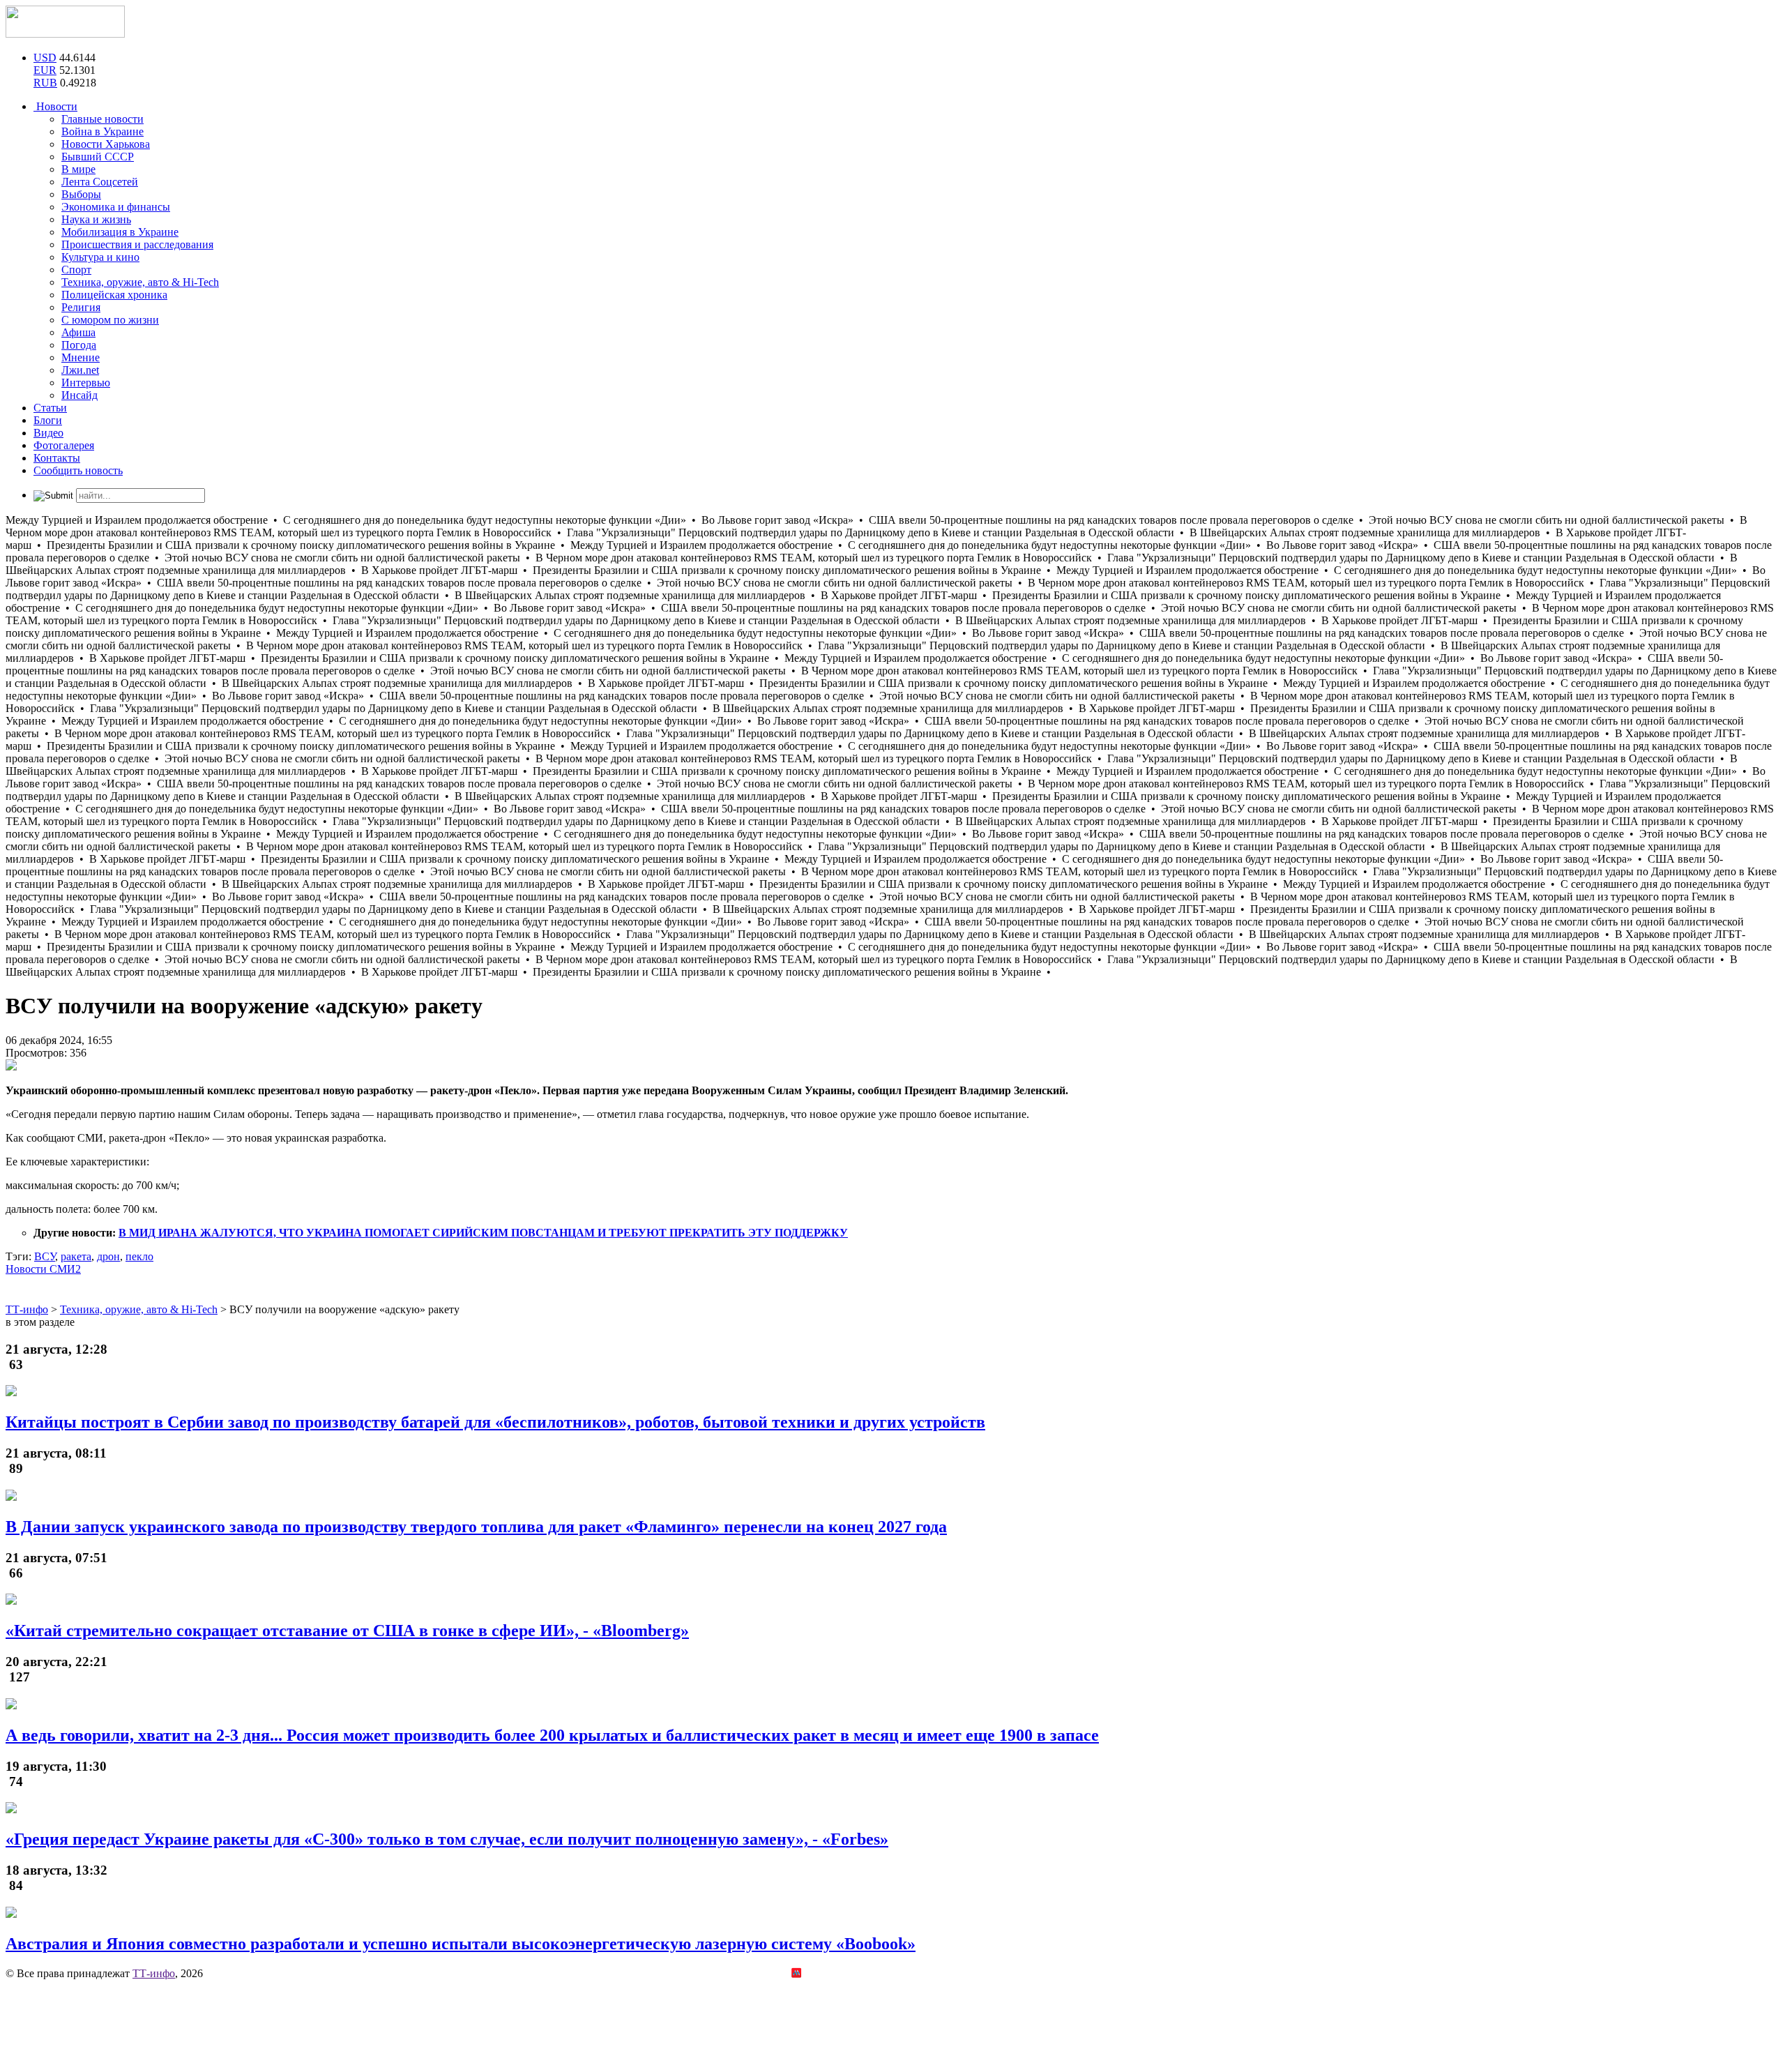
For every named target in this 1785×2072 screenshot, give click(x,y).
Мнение (81, 357)
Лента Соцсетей (100, 182)
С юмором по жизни (110, 320)
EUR (45, 70)
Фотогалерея (64, 445)
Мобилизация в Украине (120, 232)
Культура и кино (100, 257)
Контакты (57, 458)
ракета (76, 1256)
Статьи (50, 408)
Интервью (86, 383)
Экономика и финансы (116, 207)
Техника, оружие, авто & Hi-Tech (140, 282)
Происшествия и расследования (137, 244)
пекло (139, 1256)
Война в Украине (102, 131)
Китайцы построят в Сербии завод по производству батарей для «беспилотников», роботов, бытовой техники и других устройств (495, 1422)
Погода (79, 345)
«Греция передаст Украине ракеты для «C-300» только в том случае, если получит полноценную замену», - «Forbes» (447, 1839)
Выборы (81, 194)
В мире (78, 169)
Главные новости (102, 119)
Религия (81, 307)
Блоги (48, 420)
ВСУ (45, 1256)
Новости (55, 106)
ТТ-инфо (154, 1973)
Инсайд (79, 395)
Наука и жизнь (96, 219)
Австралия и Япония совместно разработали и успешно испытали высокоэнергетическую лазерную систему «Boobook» (461, 1944)
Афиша (78, 332)
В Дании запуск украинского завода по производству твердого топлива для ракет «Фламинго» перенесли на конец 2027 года (476, 1527)
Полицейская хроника (114, 295)
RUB (45, 83)
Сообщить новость (78, 470)
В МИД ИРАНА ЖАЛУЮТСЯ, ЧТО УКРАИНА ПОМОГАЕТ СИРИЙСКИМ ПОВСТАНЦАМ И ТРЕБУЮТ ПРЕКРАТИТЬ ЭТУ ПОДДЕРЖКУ (483, 1233)
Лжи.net (80, 370)
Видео (48, 433)
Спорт (76, 270)
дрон (108, 1256)
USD (45, 58)
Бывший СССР (98, 157)
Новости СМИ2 (43, 1269)
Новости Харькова (106, 144)
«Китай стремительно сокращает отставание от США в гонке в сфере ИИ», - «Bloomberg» (347, 1631)
